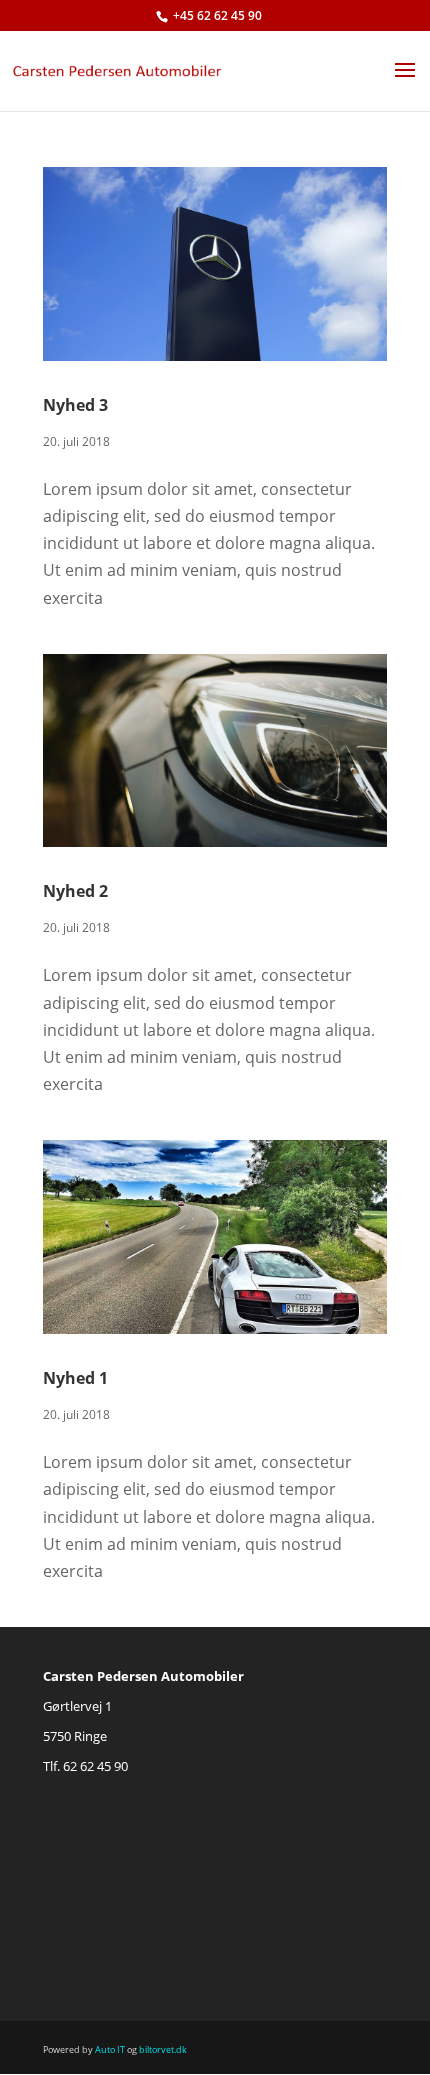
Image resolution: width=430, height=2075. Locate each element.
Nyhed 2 (75, 891)
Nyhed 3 (75, 405)
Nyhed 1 (75, 1378)
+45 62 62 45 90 (217, 15)
